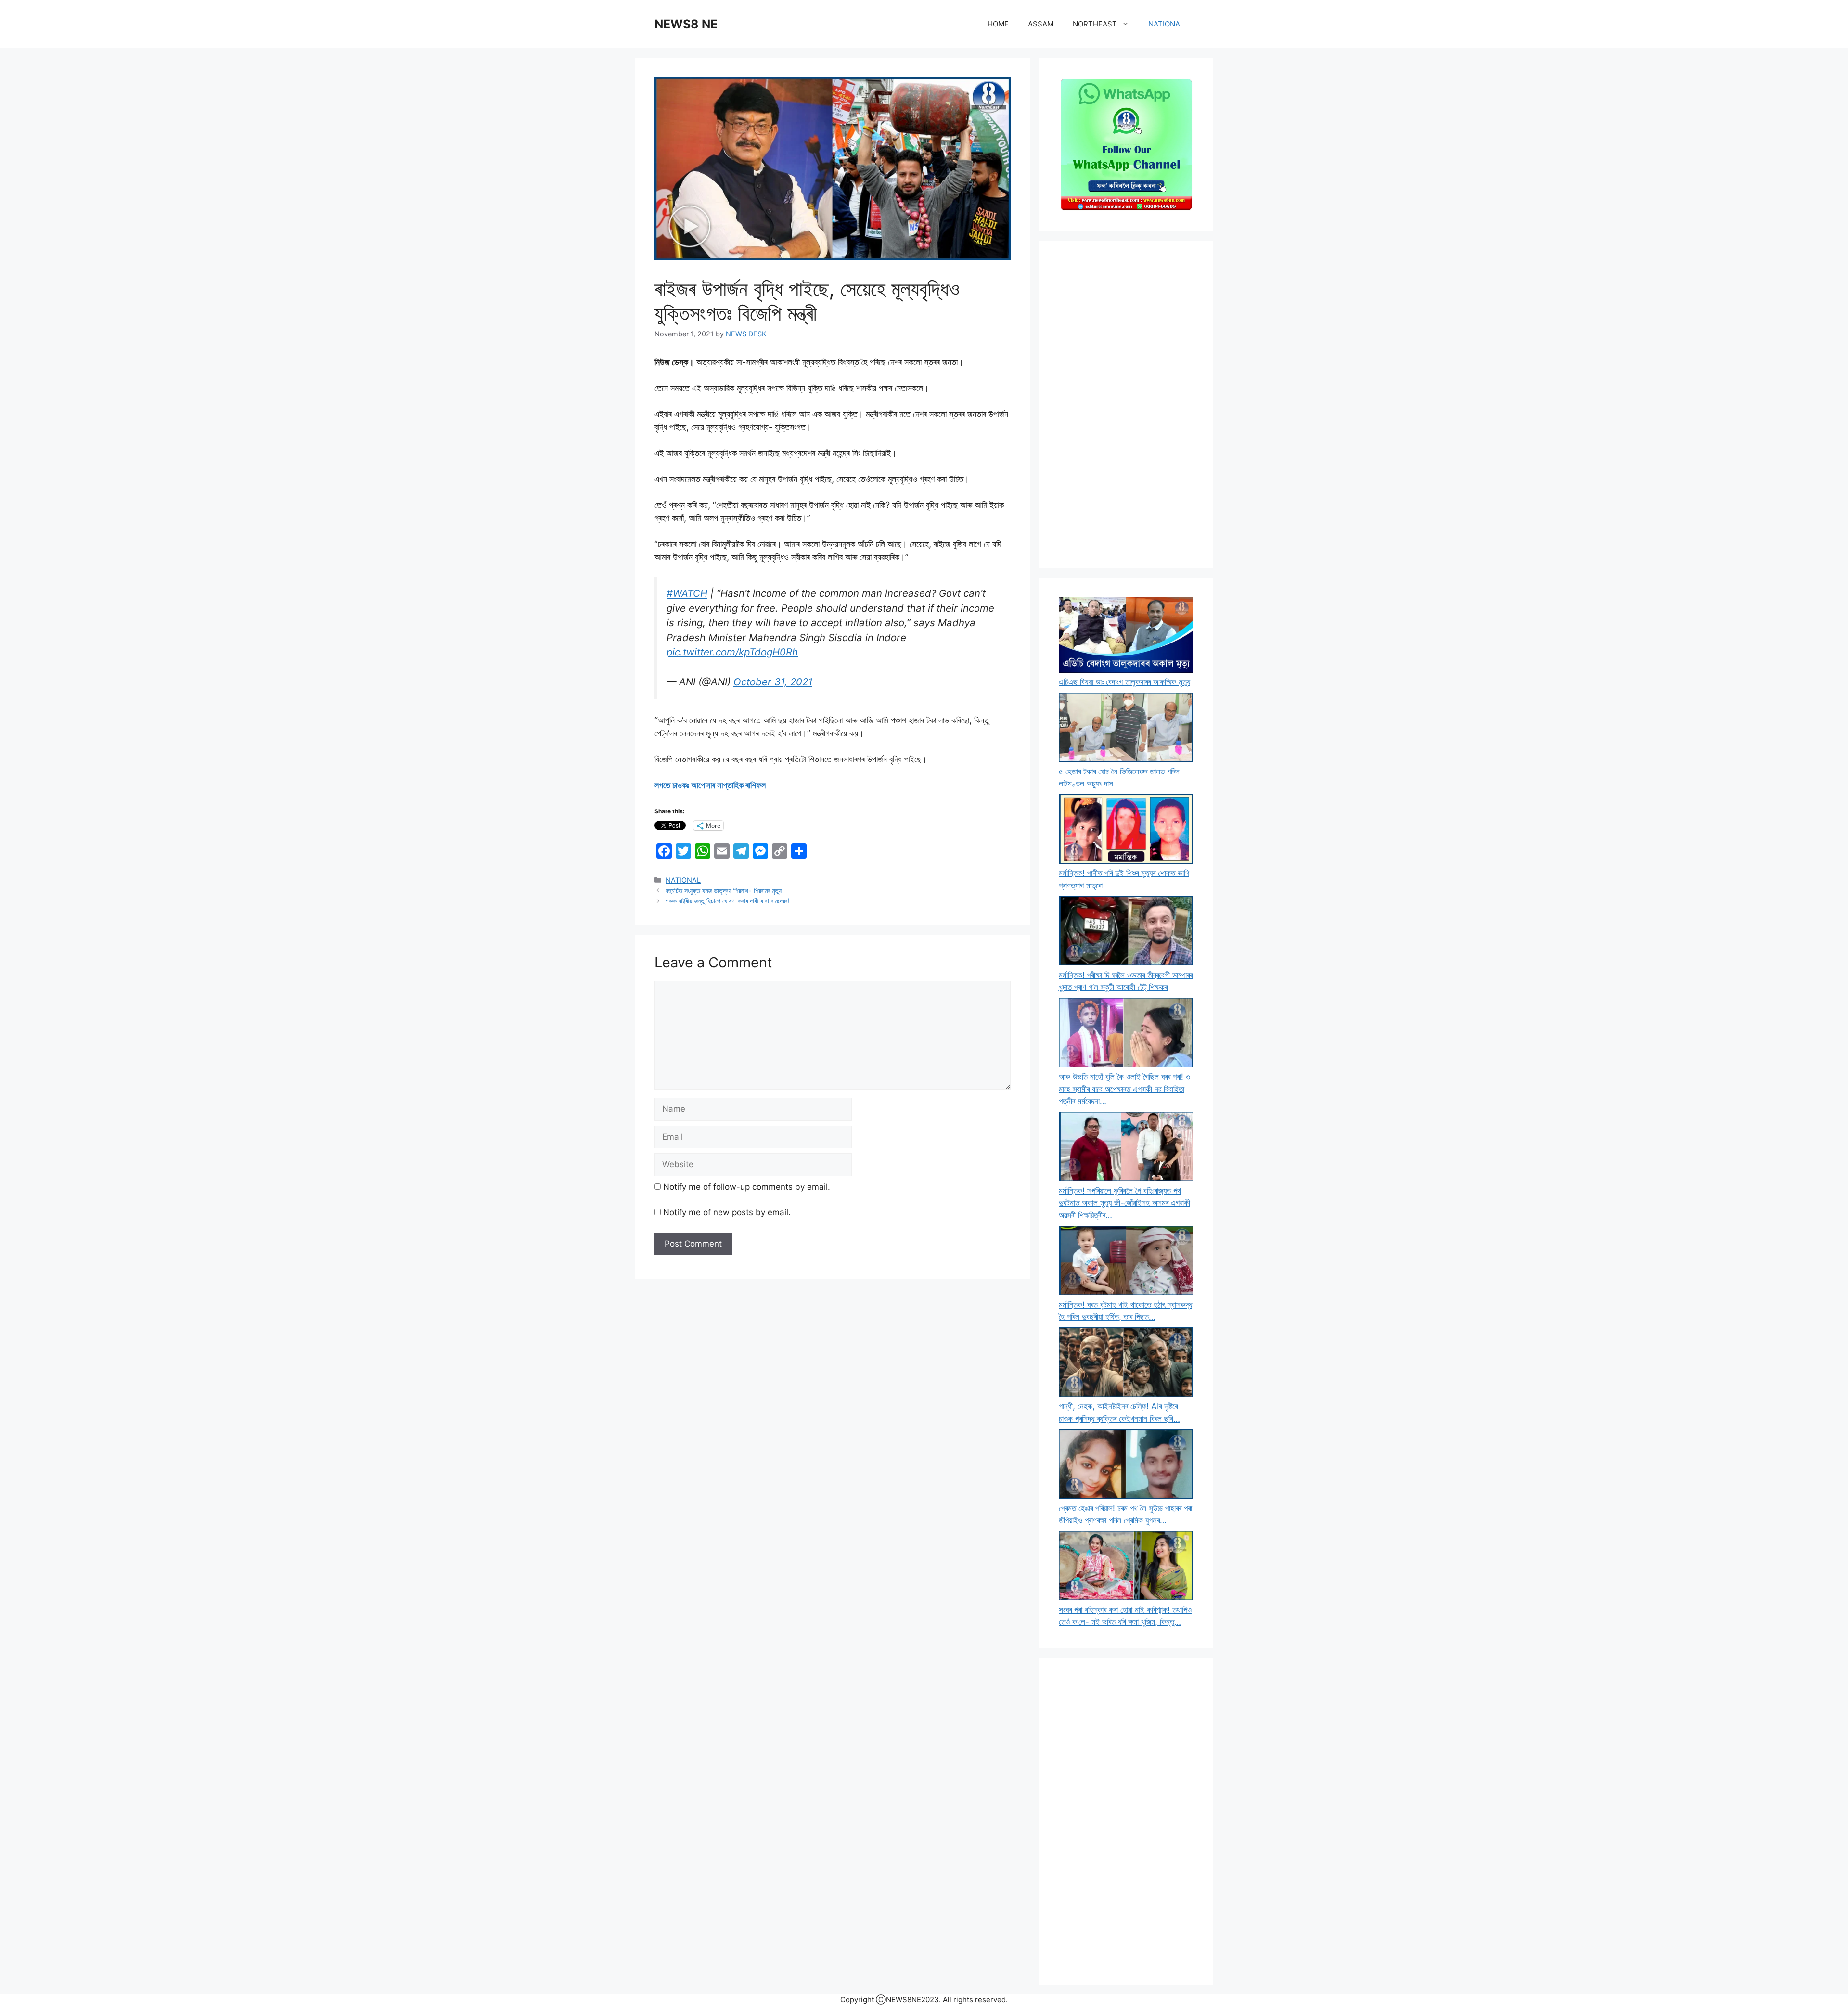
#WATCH (687, 593)
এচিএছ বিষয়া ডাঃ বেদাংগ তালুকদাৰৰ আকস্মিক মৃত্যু (1124, 682)
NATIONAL (1166, 24)
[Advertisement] (1126, 404)
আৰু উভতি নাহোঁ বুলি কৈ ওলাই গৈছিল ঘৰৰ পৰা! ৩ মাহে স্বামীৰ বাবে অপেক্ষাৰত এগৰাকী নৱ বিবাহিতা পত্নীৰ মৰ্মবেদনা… (1124, 1089)
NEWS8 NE (686, 24)
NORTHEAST (1095, 24)
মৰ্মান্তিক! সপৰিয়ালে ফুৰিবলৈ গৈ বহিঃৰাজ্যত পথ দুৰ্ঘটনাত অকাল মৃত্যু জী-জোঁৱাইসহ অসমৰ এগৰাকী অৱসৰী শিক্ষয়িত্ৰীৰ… (1124, 1203)
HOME (998, 24)
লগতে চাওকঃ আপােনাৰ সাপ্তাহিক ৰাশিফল (710, 785)
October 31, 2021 (773, 682)
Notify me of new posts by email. (727, 1212)
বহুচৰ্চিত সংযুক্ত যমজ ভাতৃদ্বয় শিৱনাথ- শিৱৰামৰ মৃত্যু (724, 891)
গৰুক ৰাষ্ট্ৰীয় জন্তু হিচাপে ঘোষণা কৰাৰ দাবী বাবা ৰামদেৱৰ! (727, 901)
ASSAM (1041, 24)
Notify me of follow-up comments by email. (747, 1187)
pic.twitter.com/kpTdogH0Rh (732, 652)
